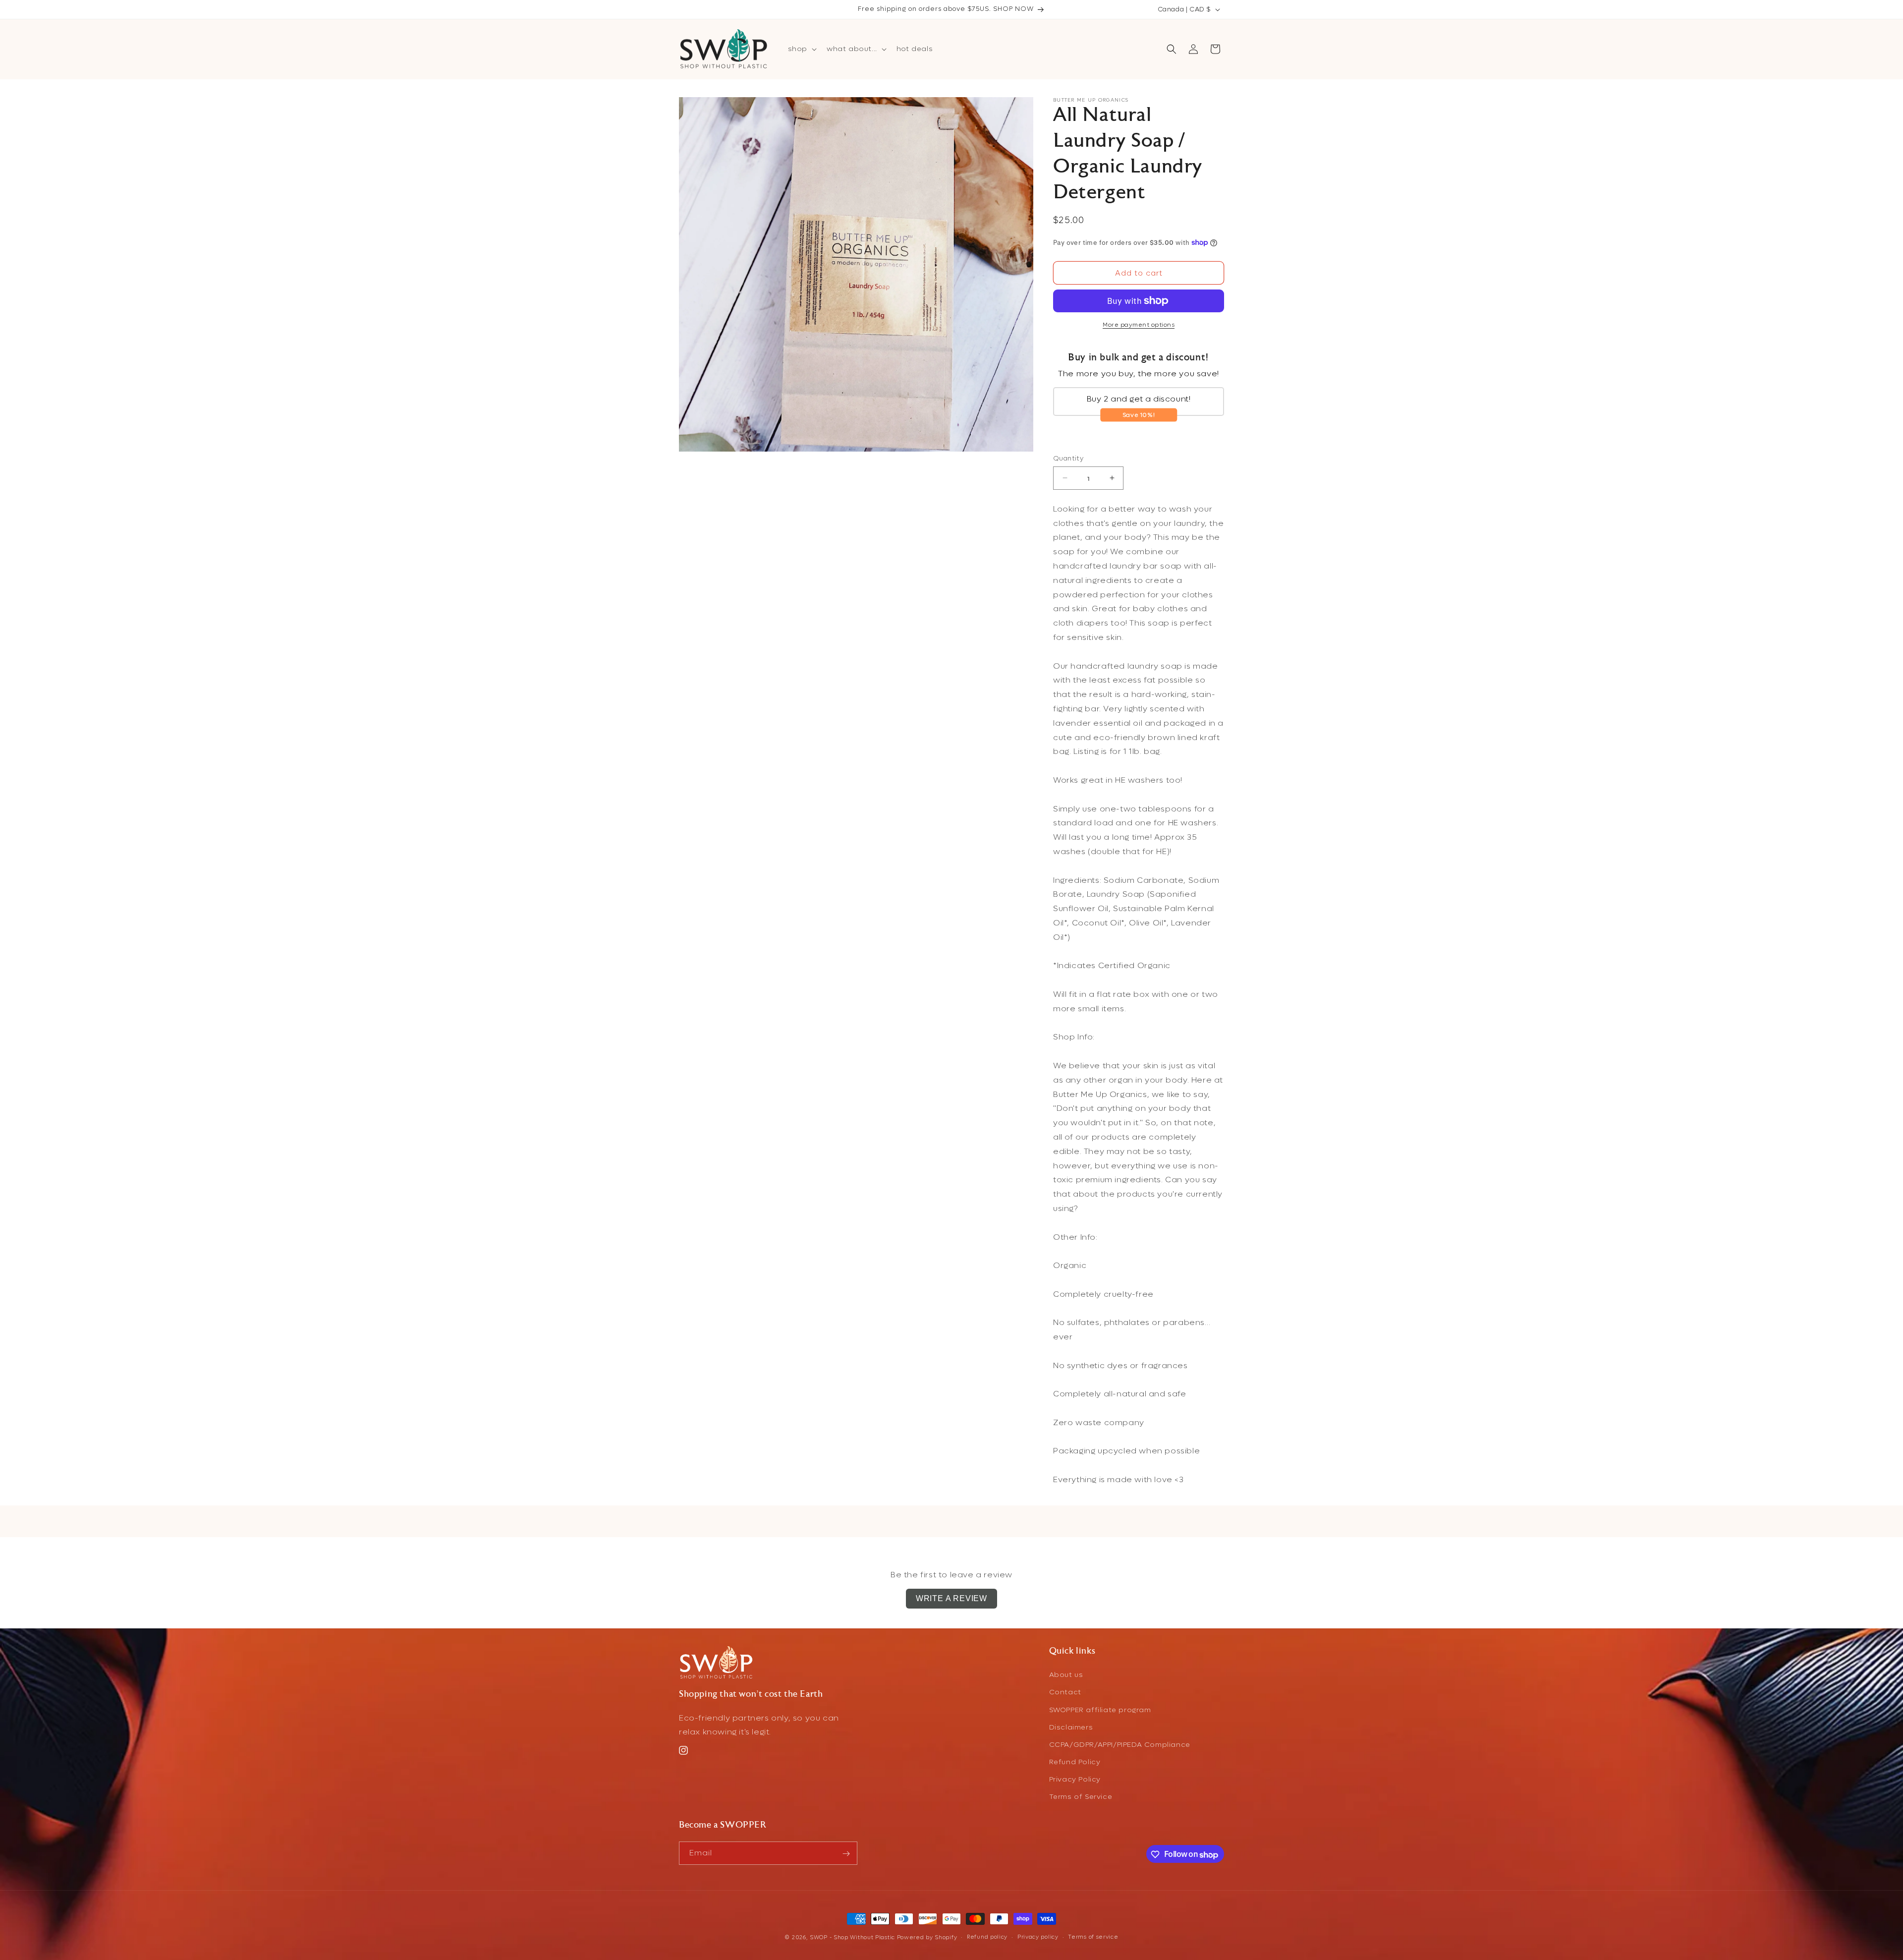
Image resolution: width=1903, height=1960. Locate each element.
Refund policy (987, 1937)
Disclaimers (1071, 1727)
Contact (1065, 1692)
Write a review (951, 1598)
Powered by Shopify (927, 1937)
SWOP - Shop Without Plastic (852, 1937)
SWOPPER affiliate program (1100, 1709)
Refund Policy (1075, 1762)
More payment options (1139, 325)
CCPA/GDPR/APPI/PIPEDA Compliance (1120, 1745)
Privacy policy (1038, 1937)
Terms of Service (1081, 1797)
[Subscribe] (846, 1854)
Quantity (1068, 458)
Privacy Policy (1075, 1779)
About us (1066, 1675)
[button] (801, 49)
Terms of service (1093, 1937)
